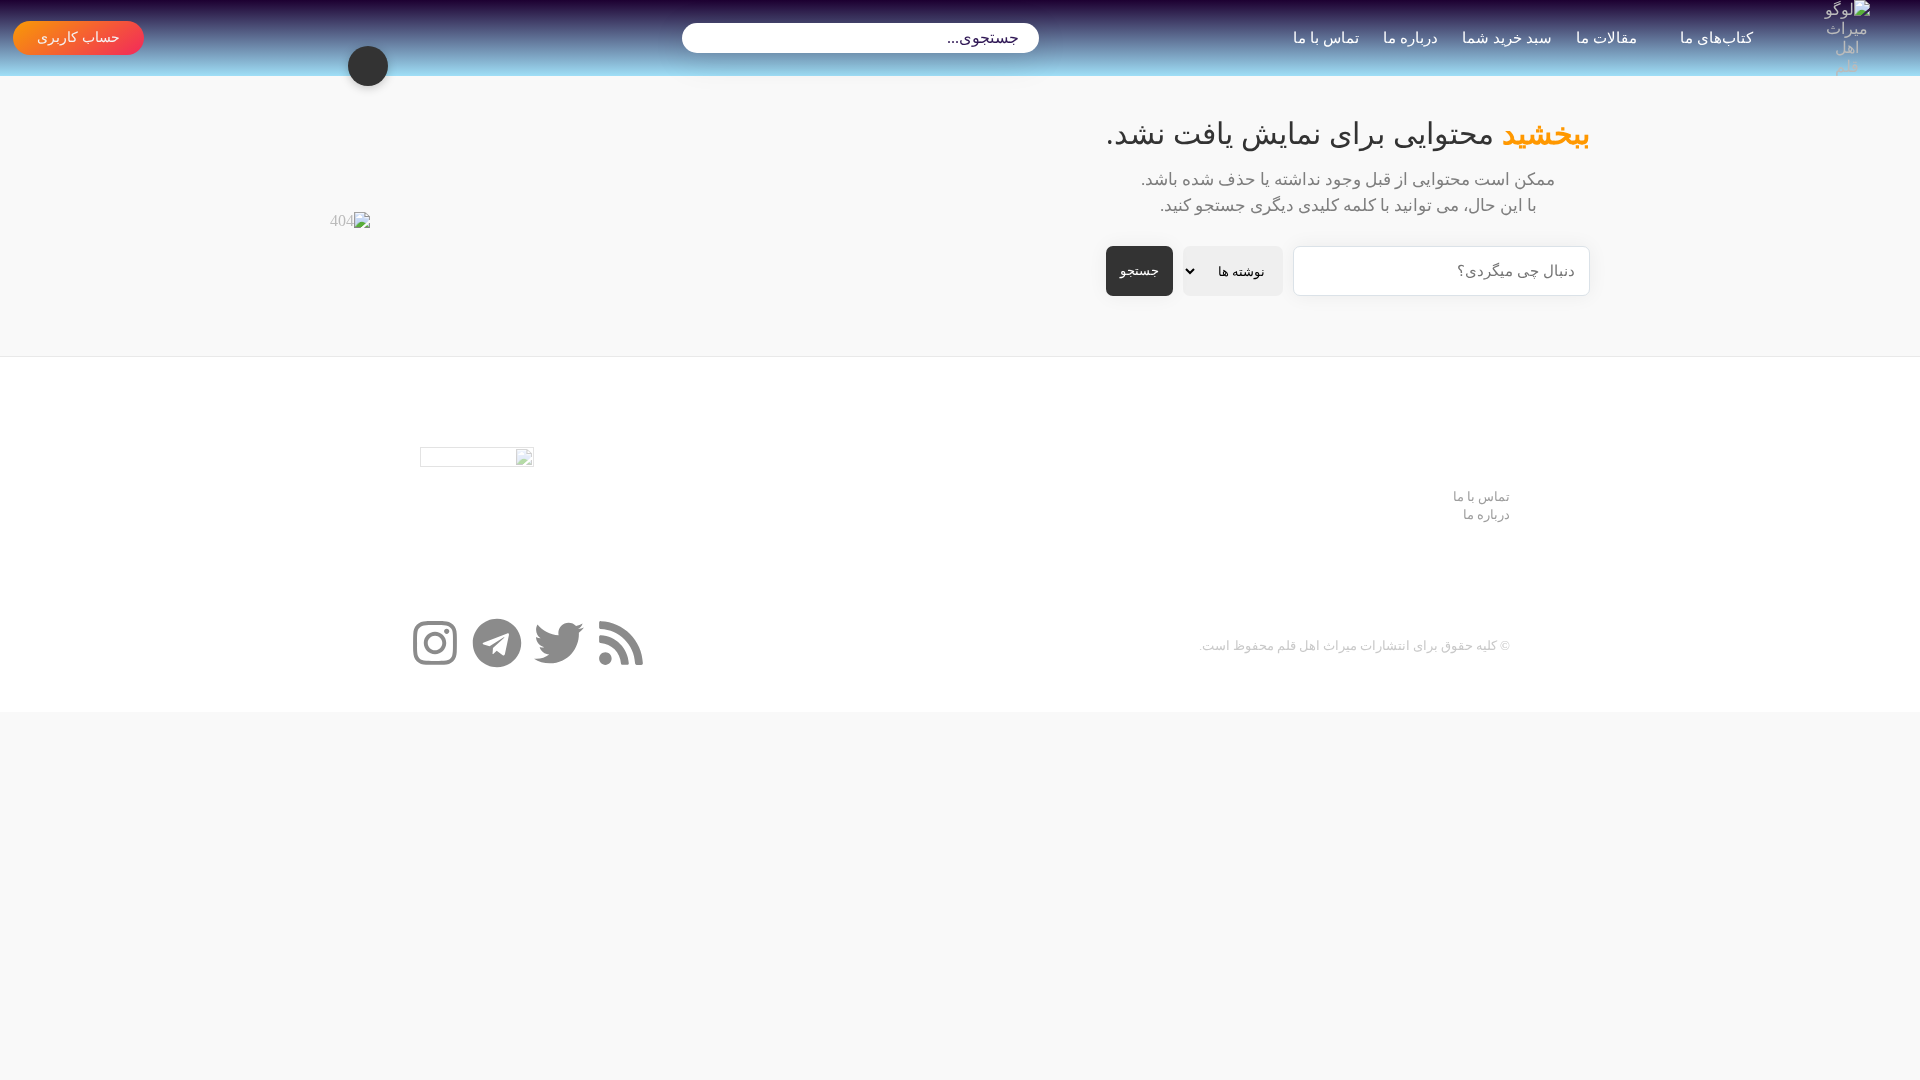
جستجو (1139, 270)
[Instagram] (435, 643)
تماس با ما (1326, 38)
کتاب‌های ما (1716, 38)
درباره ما (1410, 38)
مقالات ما (1606, 38)
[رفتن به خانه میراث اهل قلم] (1847, 38)
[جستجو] (707, 38)
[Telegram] (497, 643)
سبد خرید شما (1507, 38)
